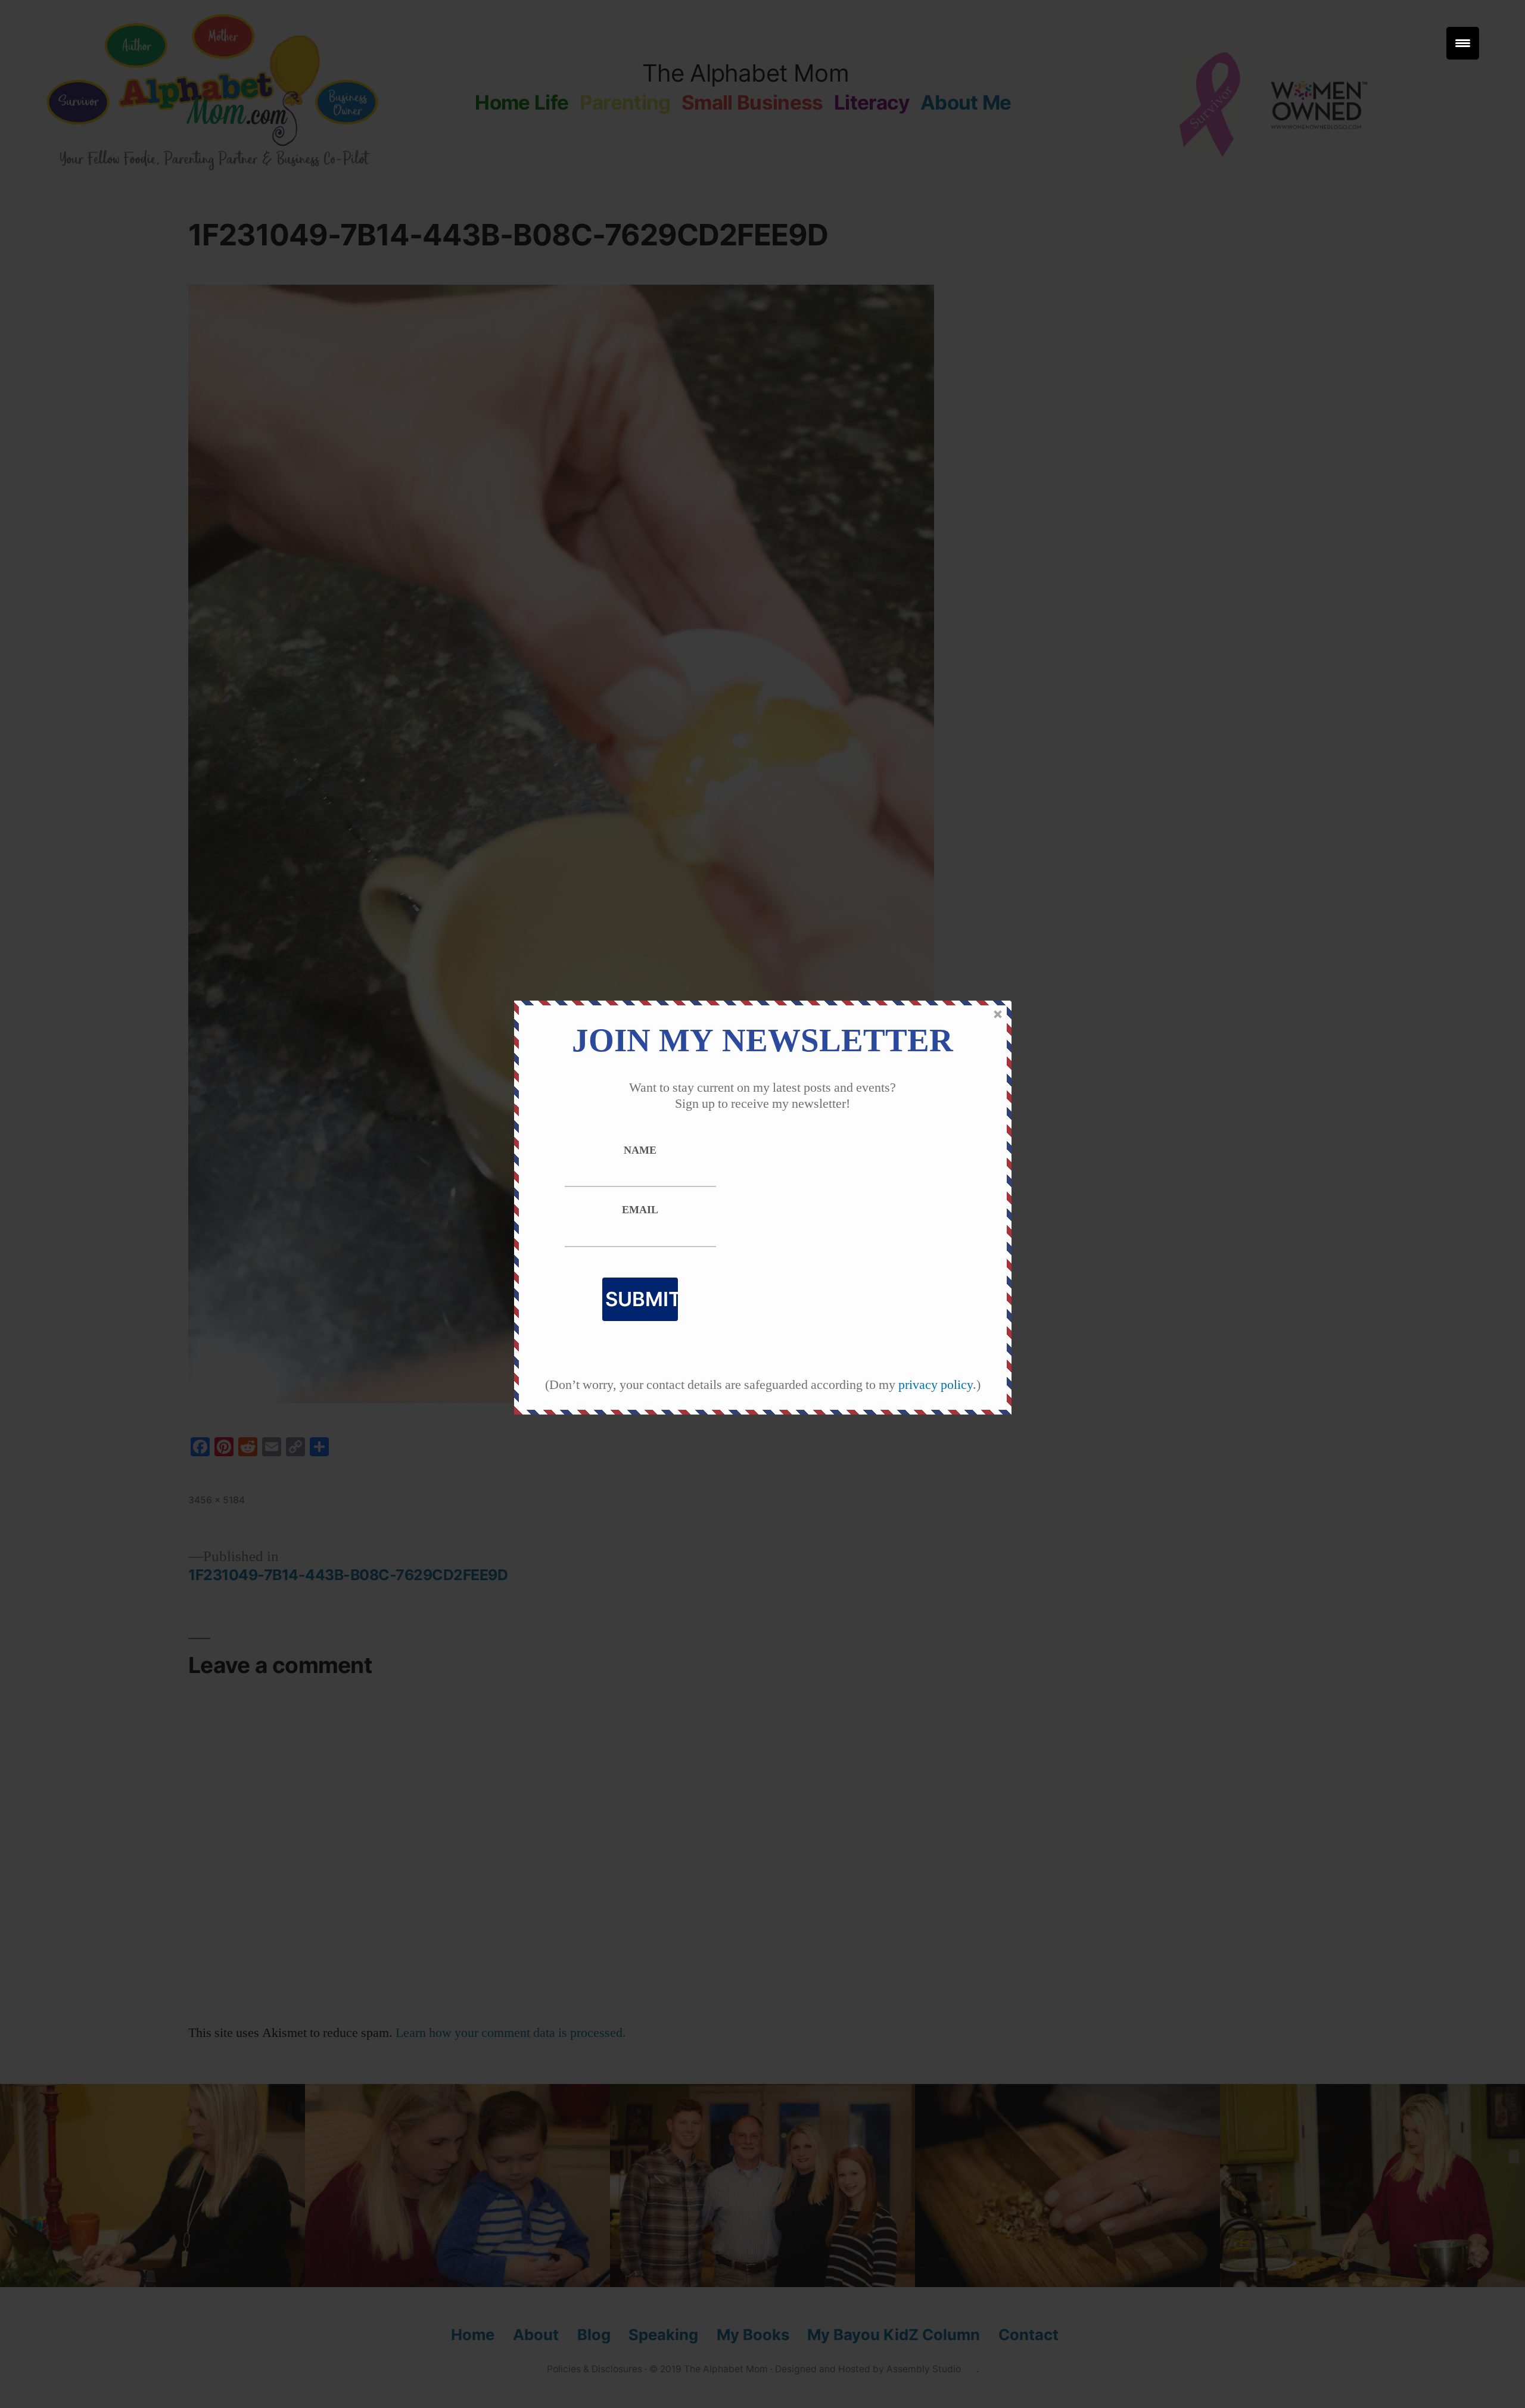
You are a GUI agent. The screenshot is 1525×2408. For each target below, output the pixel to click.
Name (640, 1151)
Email (640, 1210)
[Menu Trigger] (1463, 43)
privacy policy (936, 1385)
